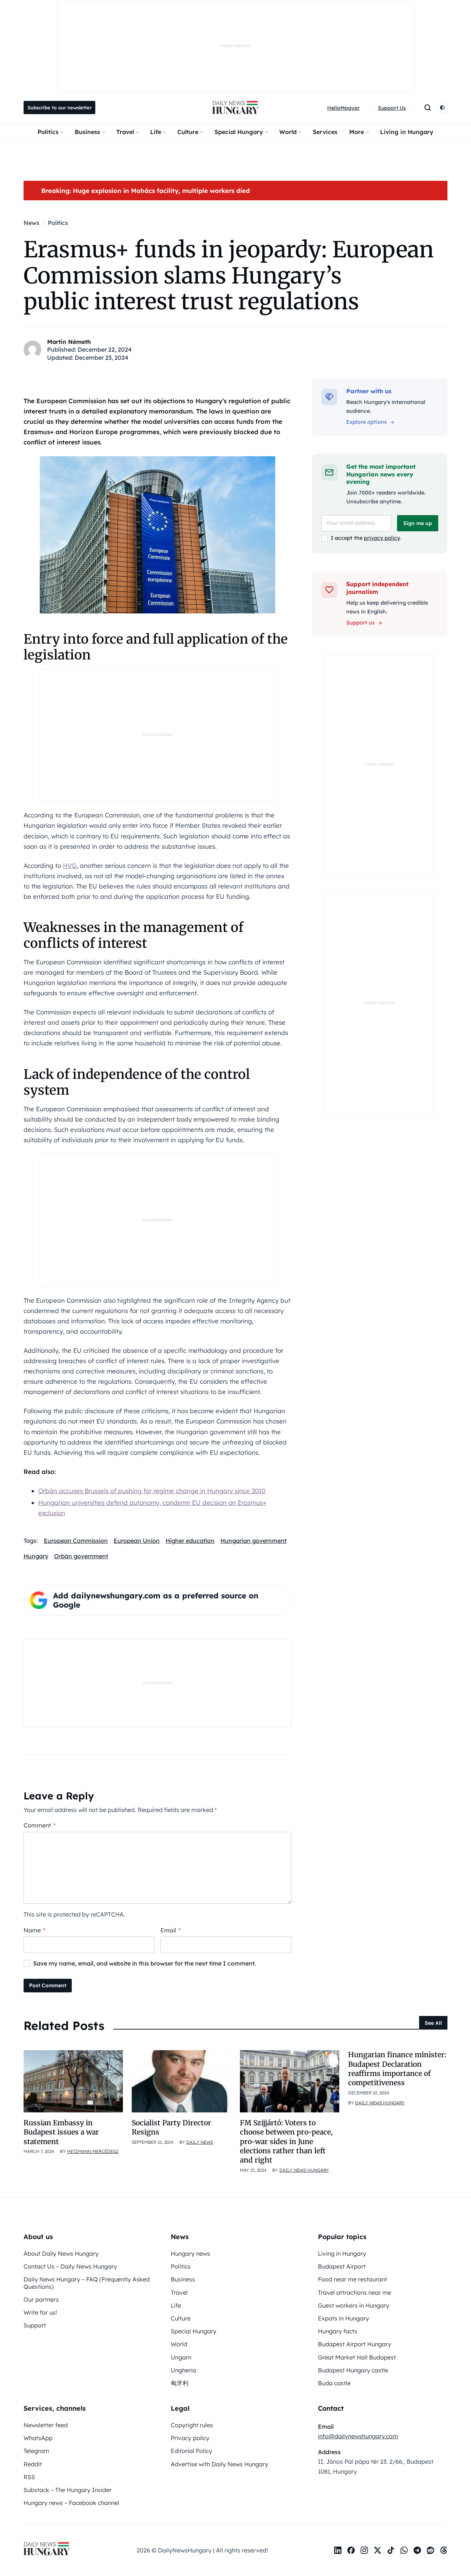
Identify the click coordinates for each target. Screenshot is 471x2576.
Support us (360, 623)
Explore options (366, 422)
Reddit (33, 2464)
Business (87, 132)
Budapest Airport (342, 2266)
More (357, 132)
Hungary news (190, 2253)
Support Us (392, 108)
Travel (125, 132)
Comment (40, 1825)
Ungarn (181, 2357)
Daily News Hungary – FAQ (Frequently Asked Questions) (87, 2283)
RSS (29, 2477)
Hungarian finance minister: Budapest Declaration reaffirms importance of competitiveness (397, 2069)
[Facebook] (351, 2550)
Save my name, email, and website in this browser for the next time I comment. (145, 1963)
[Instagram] (364, 2550)
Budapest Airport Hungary (355, 2344)
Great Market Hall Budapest (357, 2357)
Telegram (36, 2451)
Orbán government (81, 1556)
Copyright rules (192, 2425)
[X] (378, 2550)
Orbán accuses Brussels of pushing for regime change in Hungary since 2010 (152, 1491)
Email (171, 1930)
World (288, 132)
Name (34, 1930)
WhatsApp (38, 2438)
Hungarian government (254, 1541)
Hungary (36, 1556)
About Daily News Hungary (61, 2253)
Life (156, 132)
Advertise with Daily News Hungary (219, 2464)
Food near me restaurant (353, 2279)
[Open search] (428, 108)
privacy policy (382, 538)
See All (433, 2023)
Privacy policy (190, 2438)
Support (35, 2325)
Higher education (190, 1541)
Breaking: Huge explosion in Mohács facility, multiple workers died (146, 191)
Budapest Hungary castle (353, 2370)
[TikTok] (391, 2550)
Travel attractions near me (355, 2292)
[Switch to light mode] (442, 108)
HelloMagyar (343, 108)
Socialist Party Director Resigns (171, 2127)
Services (325, 132)
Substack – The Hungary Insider (68, 2490)
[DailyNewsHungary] (235, 108)
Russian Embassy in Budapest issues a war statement (61, 2132)
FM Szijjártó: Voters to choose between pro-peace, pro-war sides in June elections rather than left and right (286, 2141)
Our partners (41, 2299)
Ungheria (183, 2370)
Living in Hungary (407, 132)
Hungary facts (338, 2331)
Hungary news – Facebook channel (71, 2503)
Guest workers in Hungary (354, 2305)
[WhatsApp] (404, 2550)
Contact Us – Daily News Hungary (70, 2266)
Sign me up (418, 523)
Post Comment (48, 1985)
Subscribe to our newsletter (60, 108)
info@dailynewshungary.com (358, 2436)
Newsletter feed (46, 2425)
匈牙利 (180, 2383)
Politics (48, 132)
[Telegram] (417, 2550)
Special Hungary (239, 132)
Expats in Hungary (343, 2318)
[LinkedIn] (338, 2550)
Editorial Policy (192, 2451)
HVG (70, 865)
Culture (188, 132)
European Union (137, 1541)
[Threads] (444, 2550)
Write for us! (40, 2312)
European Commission (76, 1541)
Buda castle (334, 2383)
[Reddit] (431, 2550)
